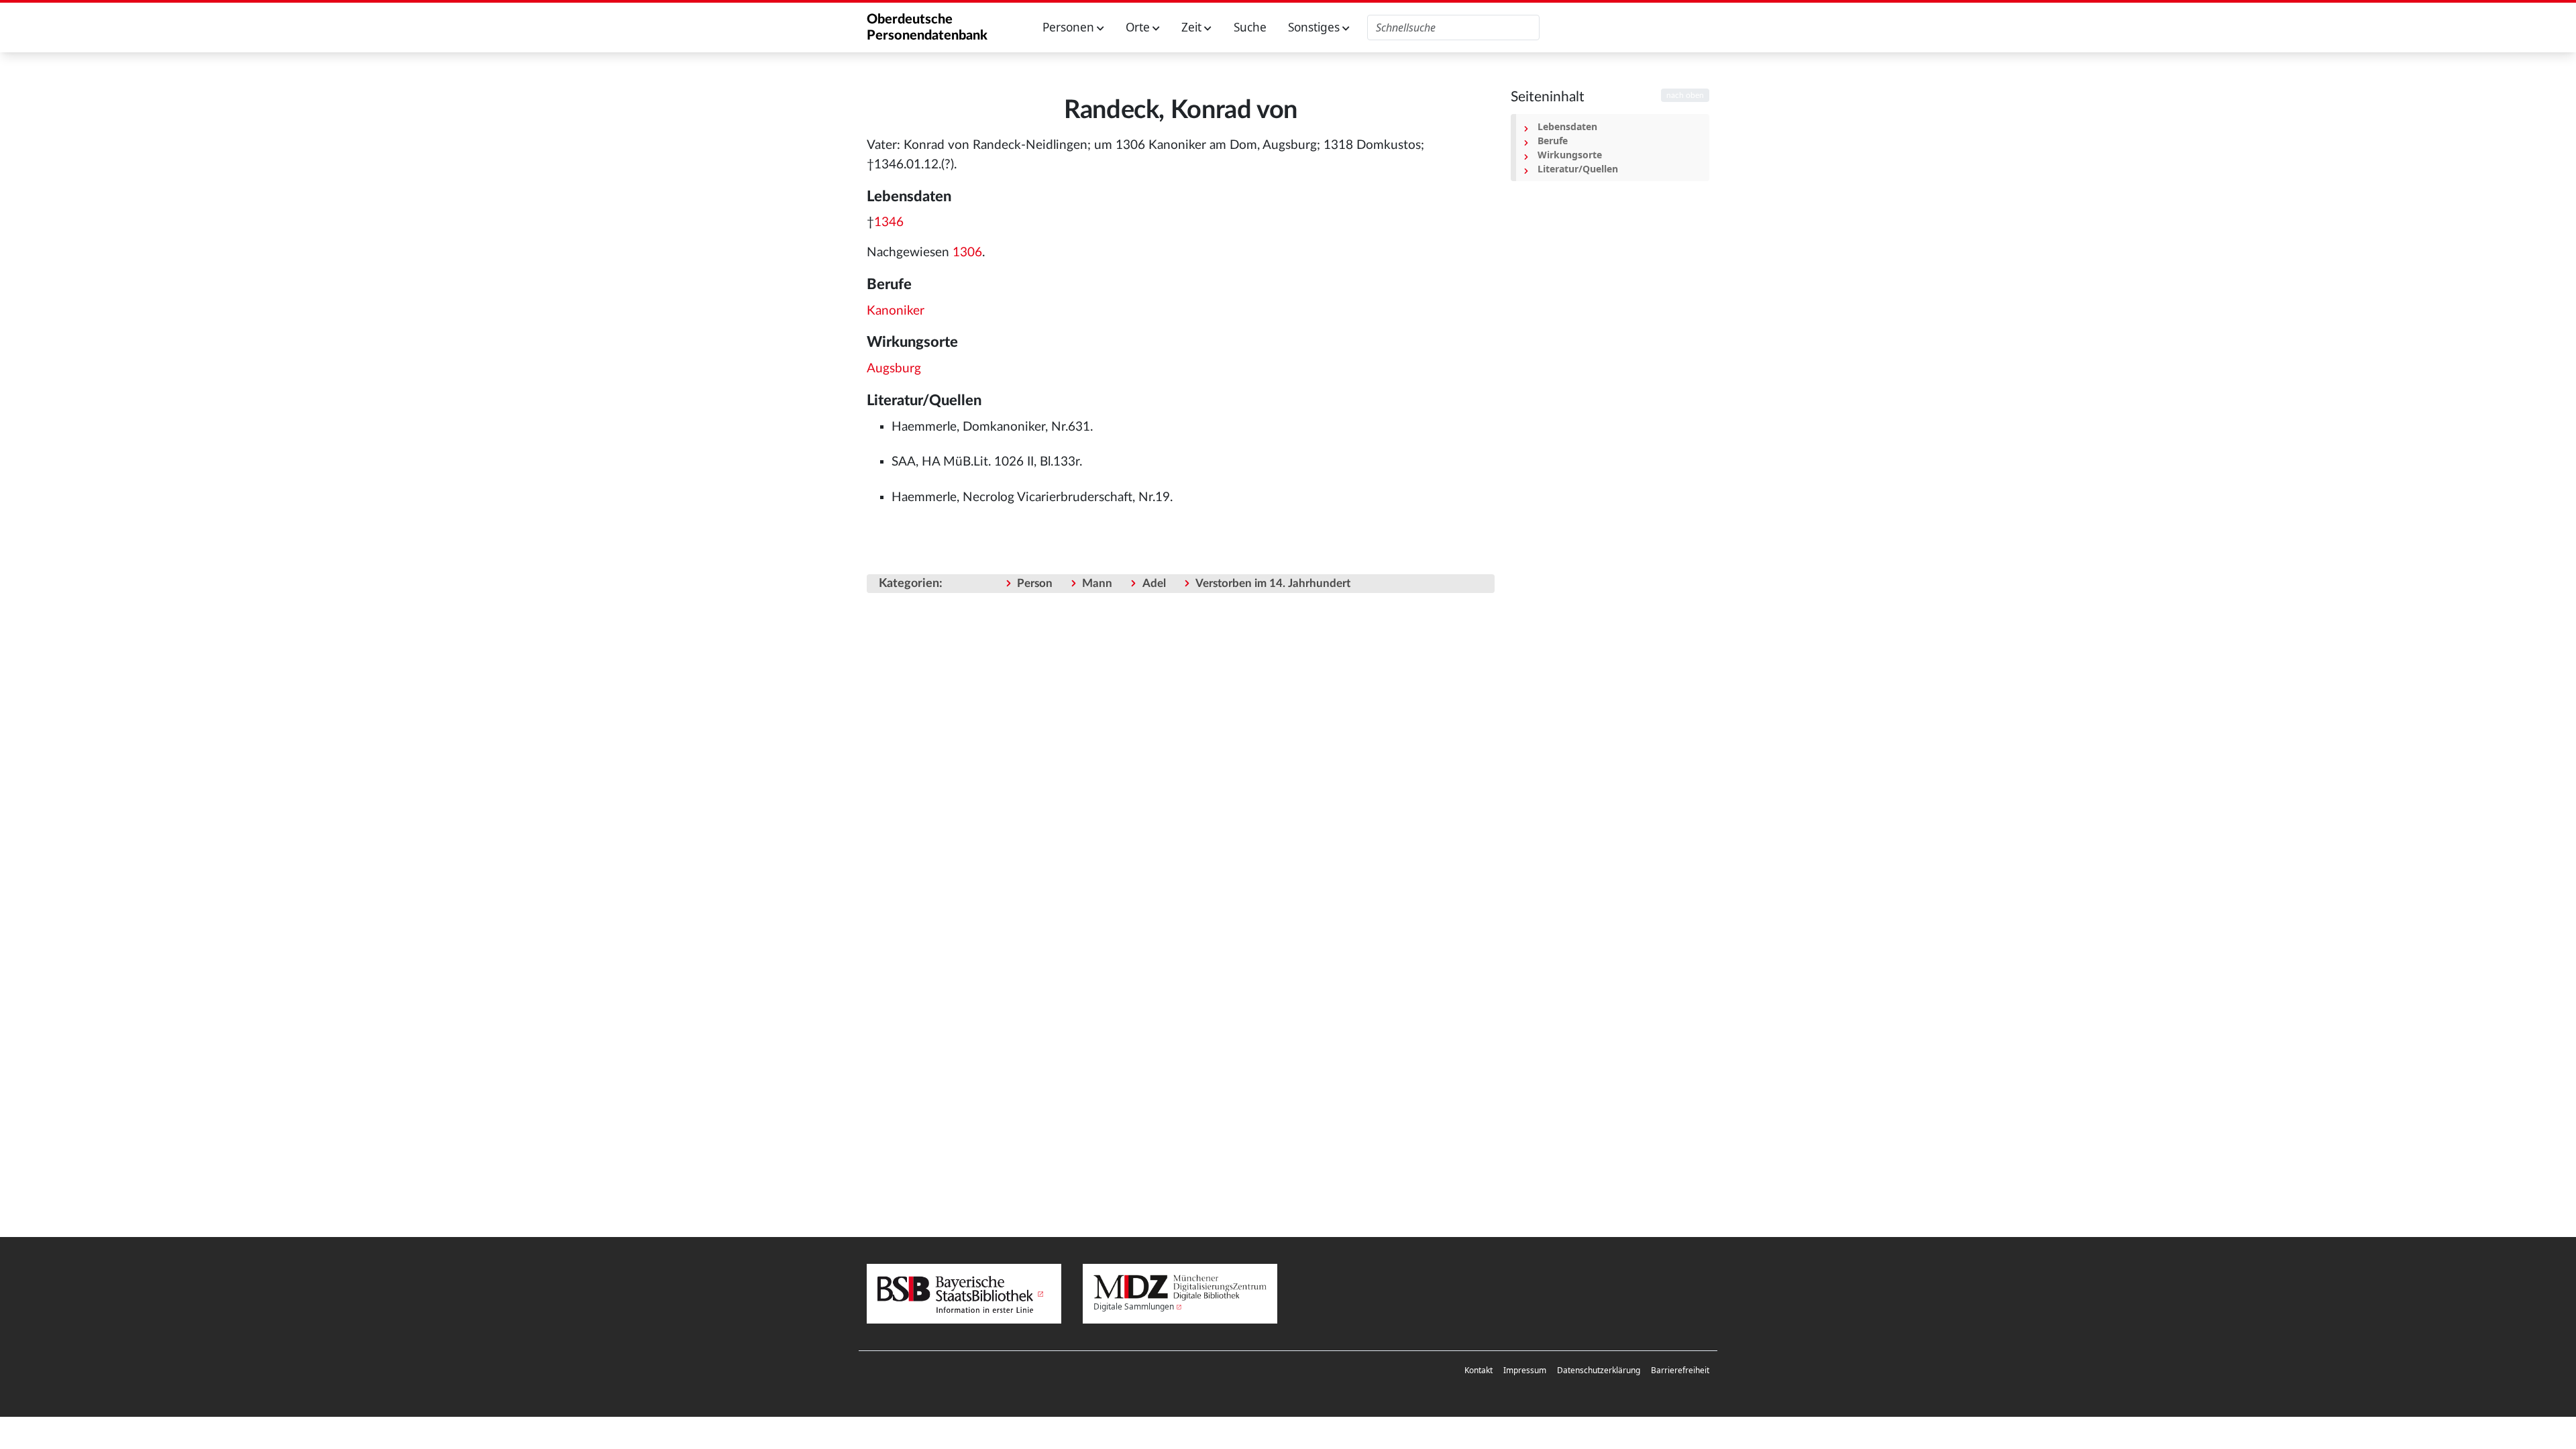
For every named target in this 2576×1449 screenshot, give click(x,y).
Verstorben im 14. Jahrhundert (1273, 583)
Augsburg (894, 369)
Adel (1154, 583)
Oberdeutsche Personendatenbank (927, 28)
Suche (1250, 27)
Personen (1070, 27)
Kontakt (1479, 1370)
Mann (1097, 583)
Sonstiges (1315, 27)
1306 (967, 253)
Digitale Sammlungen (1134, 1306)
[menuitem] (1479, 1371)
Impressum (1525, 1370)
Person (1035, 583)
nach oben (1685, 95)
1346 (889, 222)
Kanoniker (896, 311)
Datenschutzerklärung (1599, 1370)
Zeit (1193, 27)
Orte (1139, 27)
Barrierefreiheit (1680, 1370)
